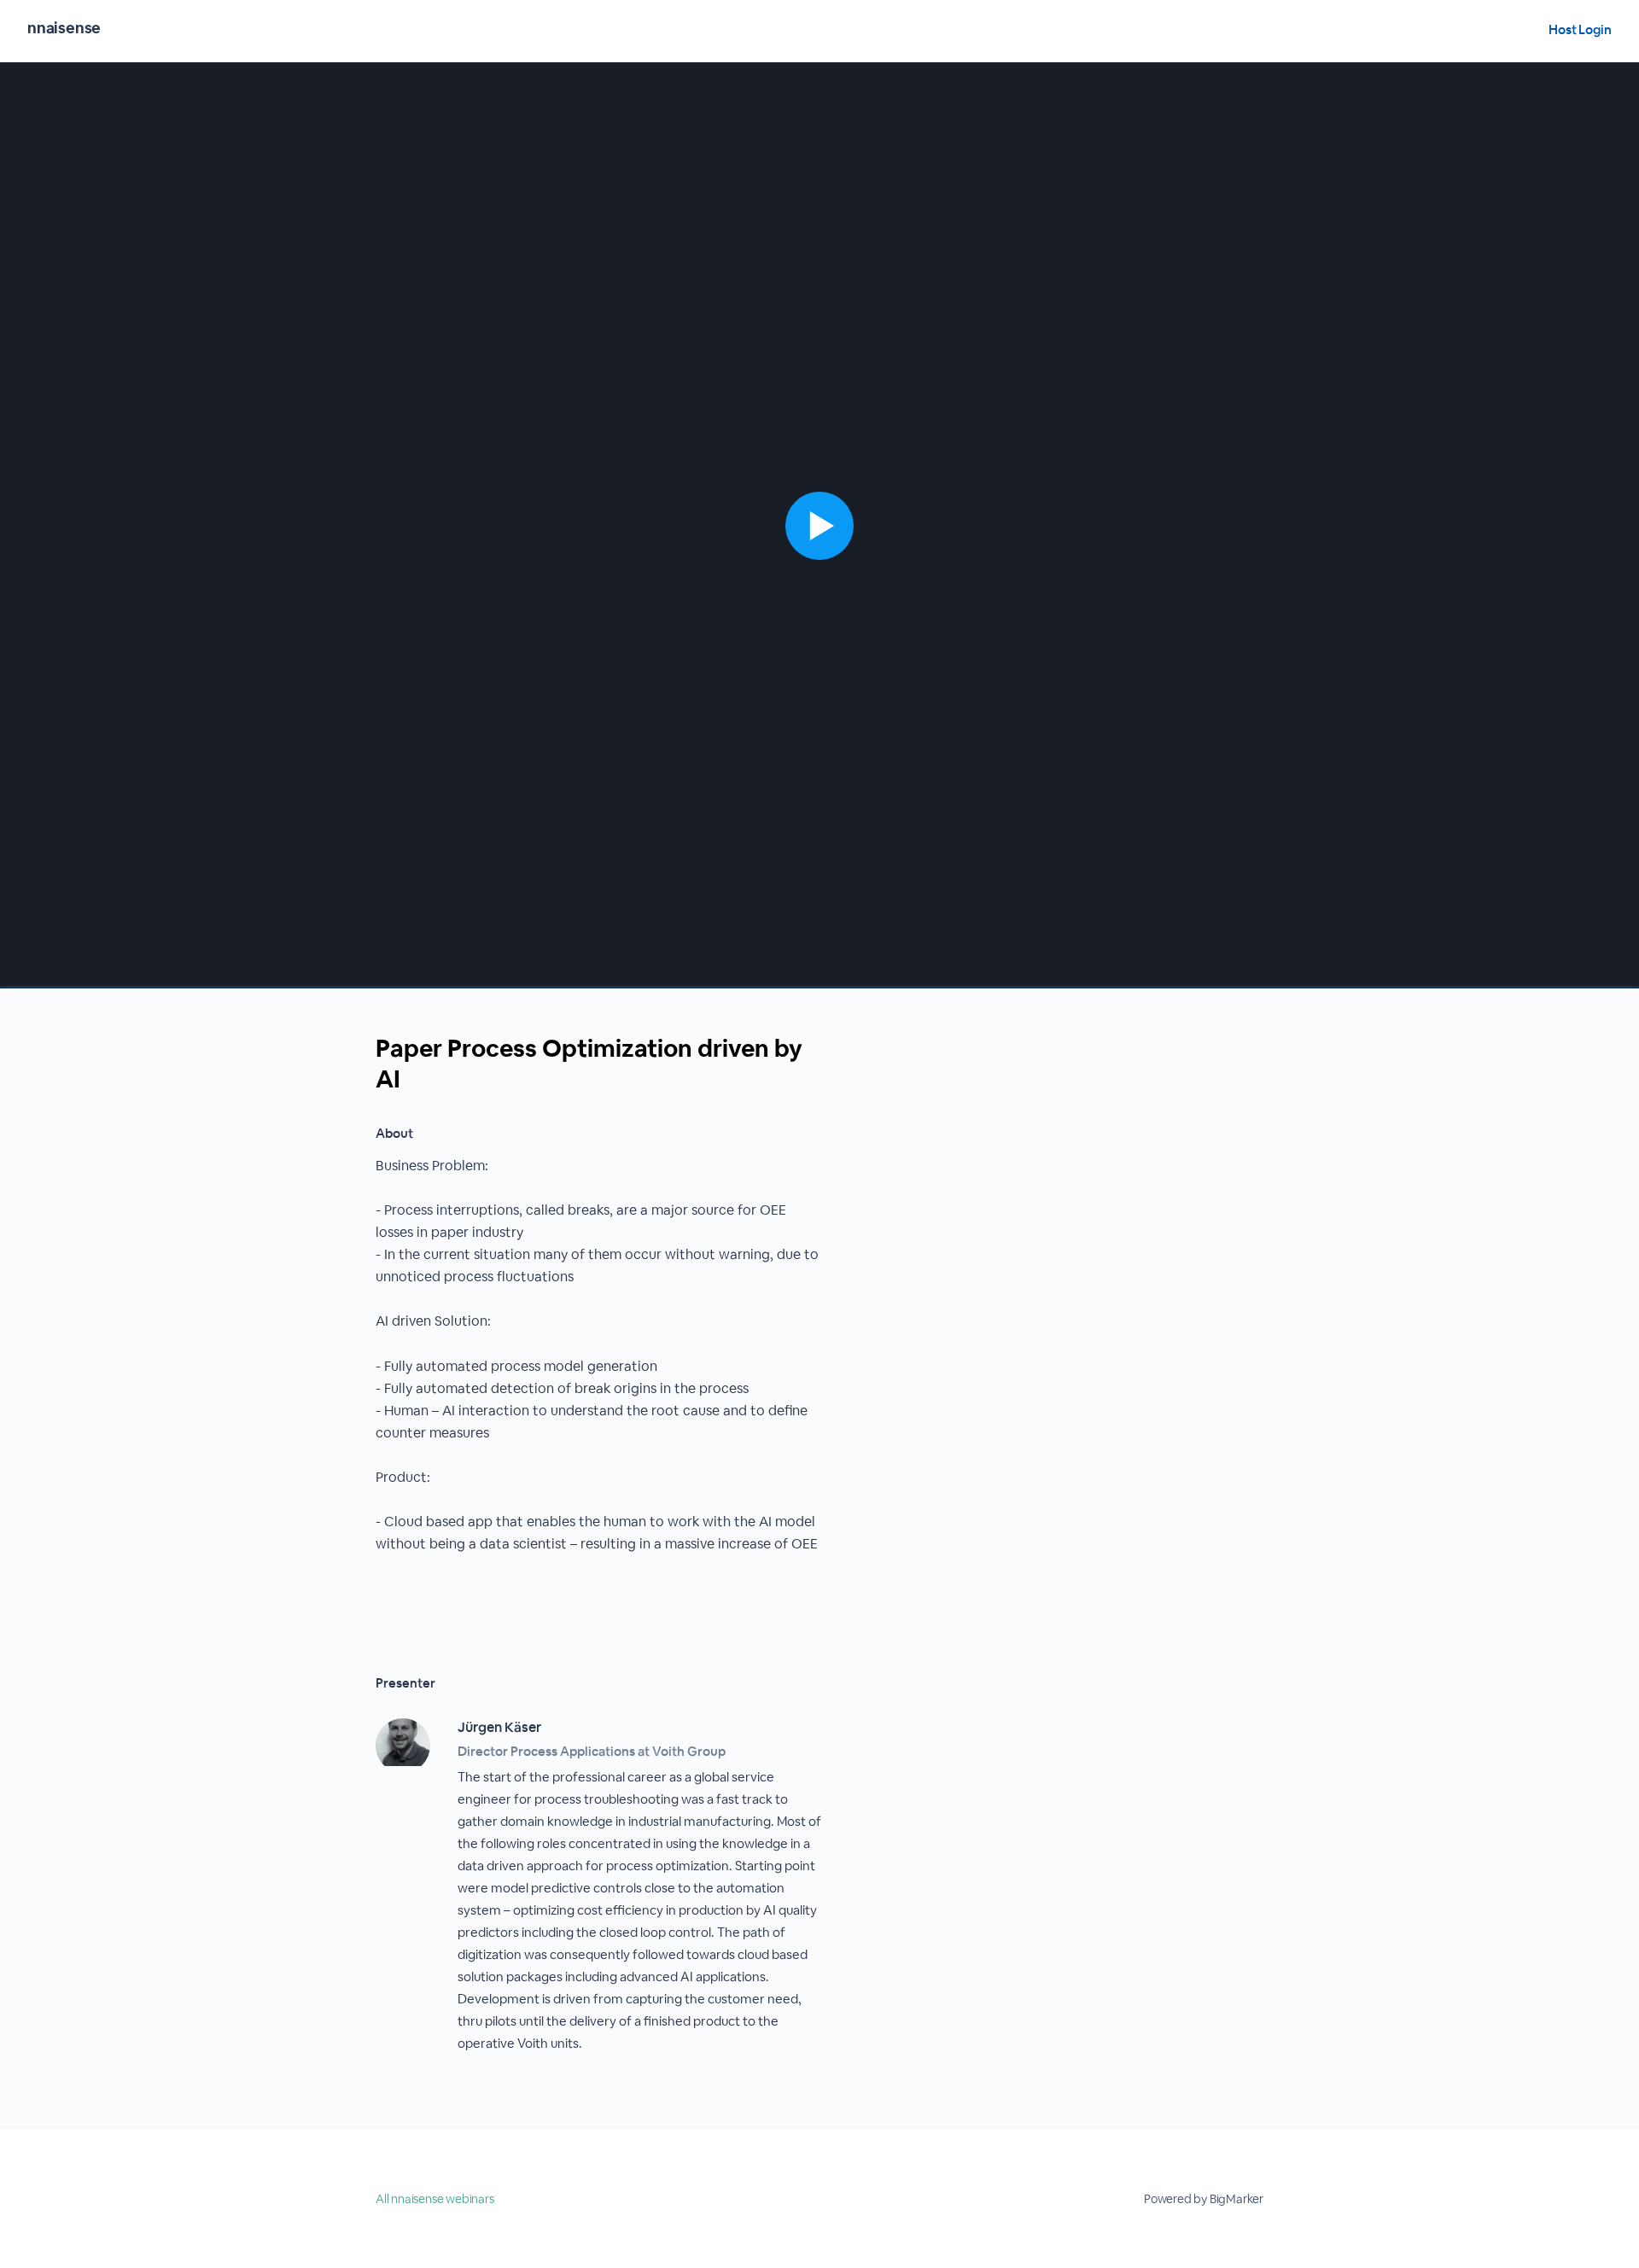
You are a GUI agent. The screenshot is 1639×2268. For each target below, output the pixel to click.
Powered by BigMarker (1204, 2199)
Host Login (1580, 29)
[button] (819, 525)
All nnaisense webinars (435, 2199)
